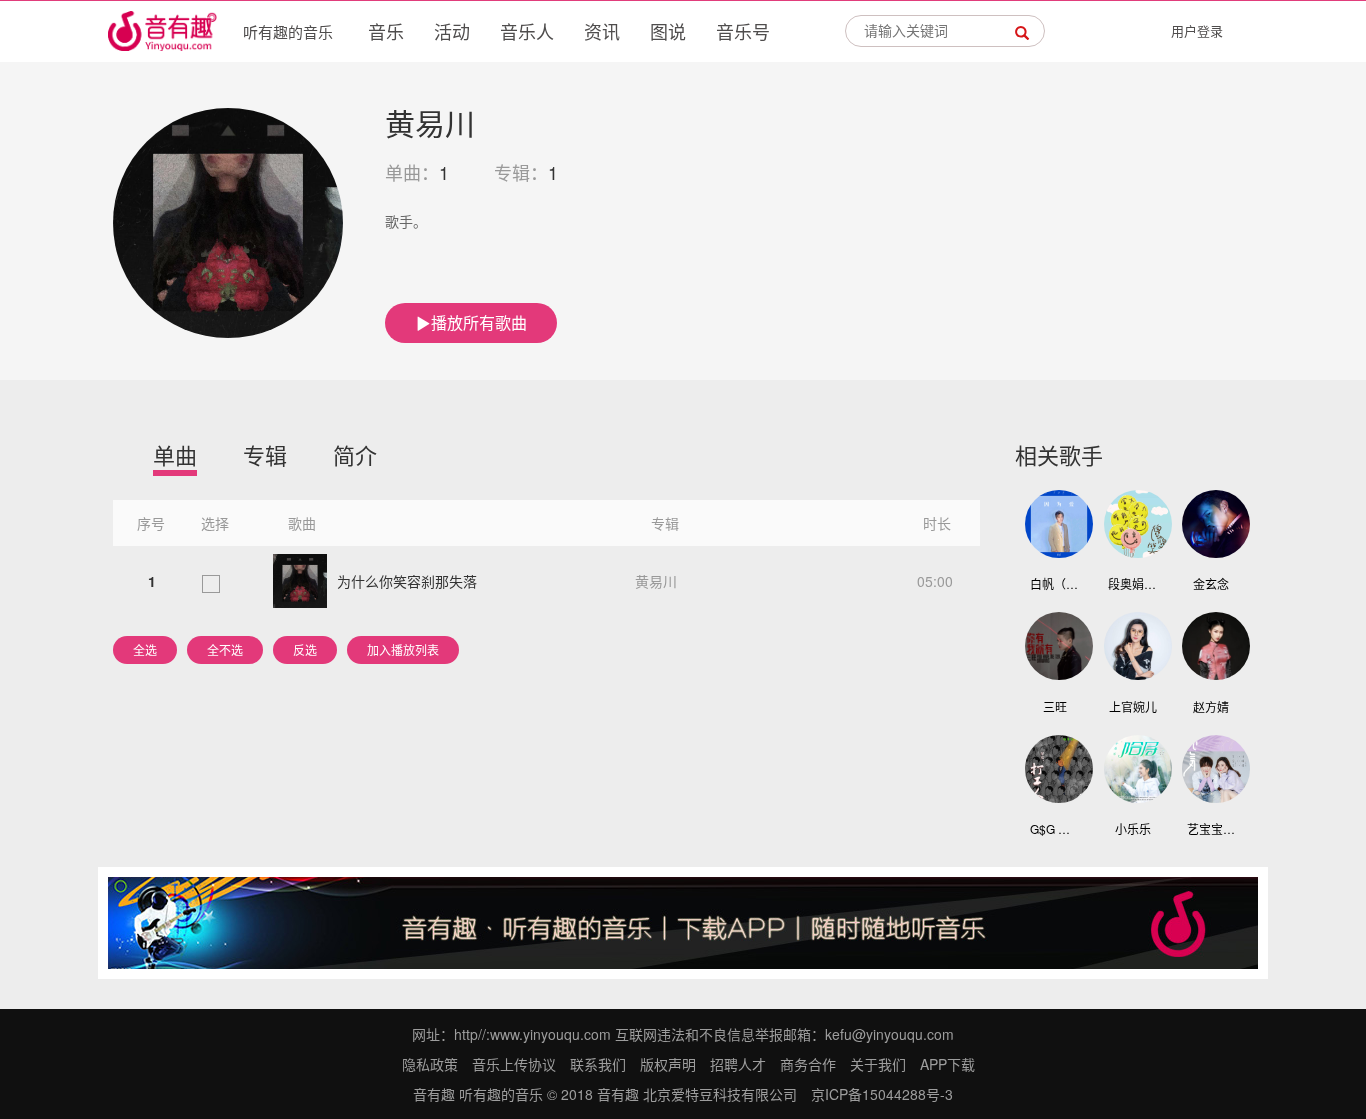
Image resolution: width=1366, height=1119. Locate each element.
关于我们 (878, 1064)
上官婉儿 (1133, 706)
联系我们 (598, 1064)
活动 (452, 31)
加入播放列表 (403, 649)
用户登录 (1197, 30)
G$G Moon (1055, 828)
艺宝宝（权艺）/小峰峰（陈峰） (1212, 828)
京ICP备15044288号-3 (882, 1094)
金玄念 (1211, 583)
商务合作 (808, 1064)
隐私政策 (430, 1064)
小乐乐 (1133, 828)
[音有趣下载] (683, 921)
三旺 (1055, 706)
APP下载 (947, 1064)
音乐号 (743, 31)
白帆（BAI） (1055, 583)
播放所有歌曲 (479, 322)
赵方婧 (1211, 706)
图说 (668, 31)
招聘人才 (738, 1064)
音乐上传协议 (514, 1064)
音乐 (386, 31)
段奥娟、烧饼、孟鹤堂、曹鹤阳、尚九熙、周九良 (1133, 583)
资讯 (602, 31)
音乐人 (527, 31)
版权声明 (668, 1064)
